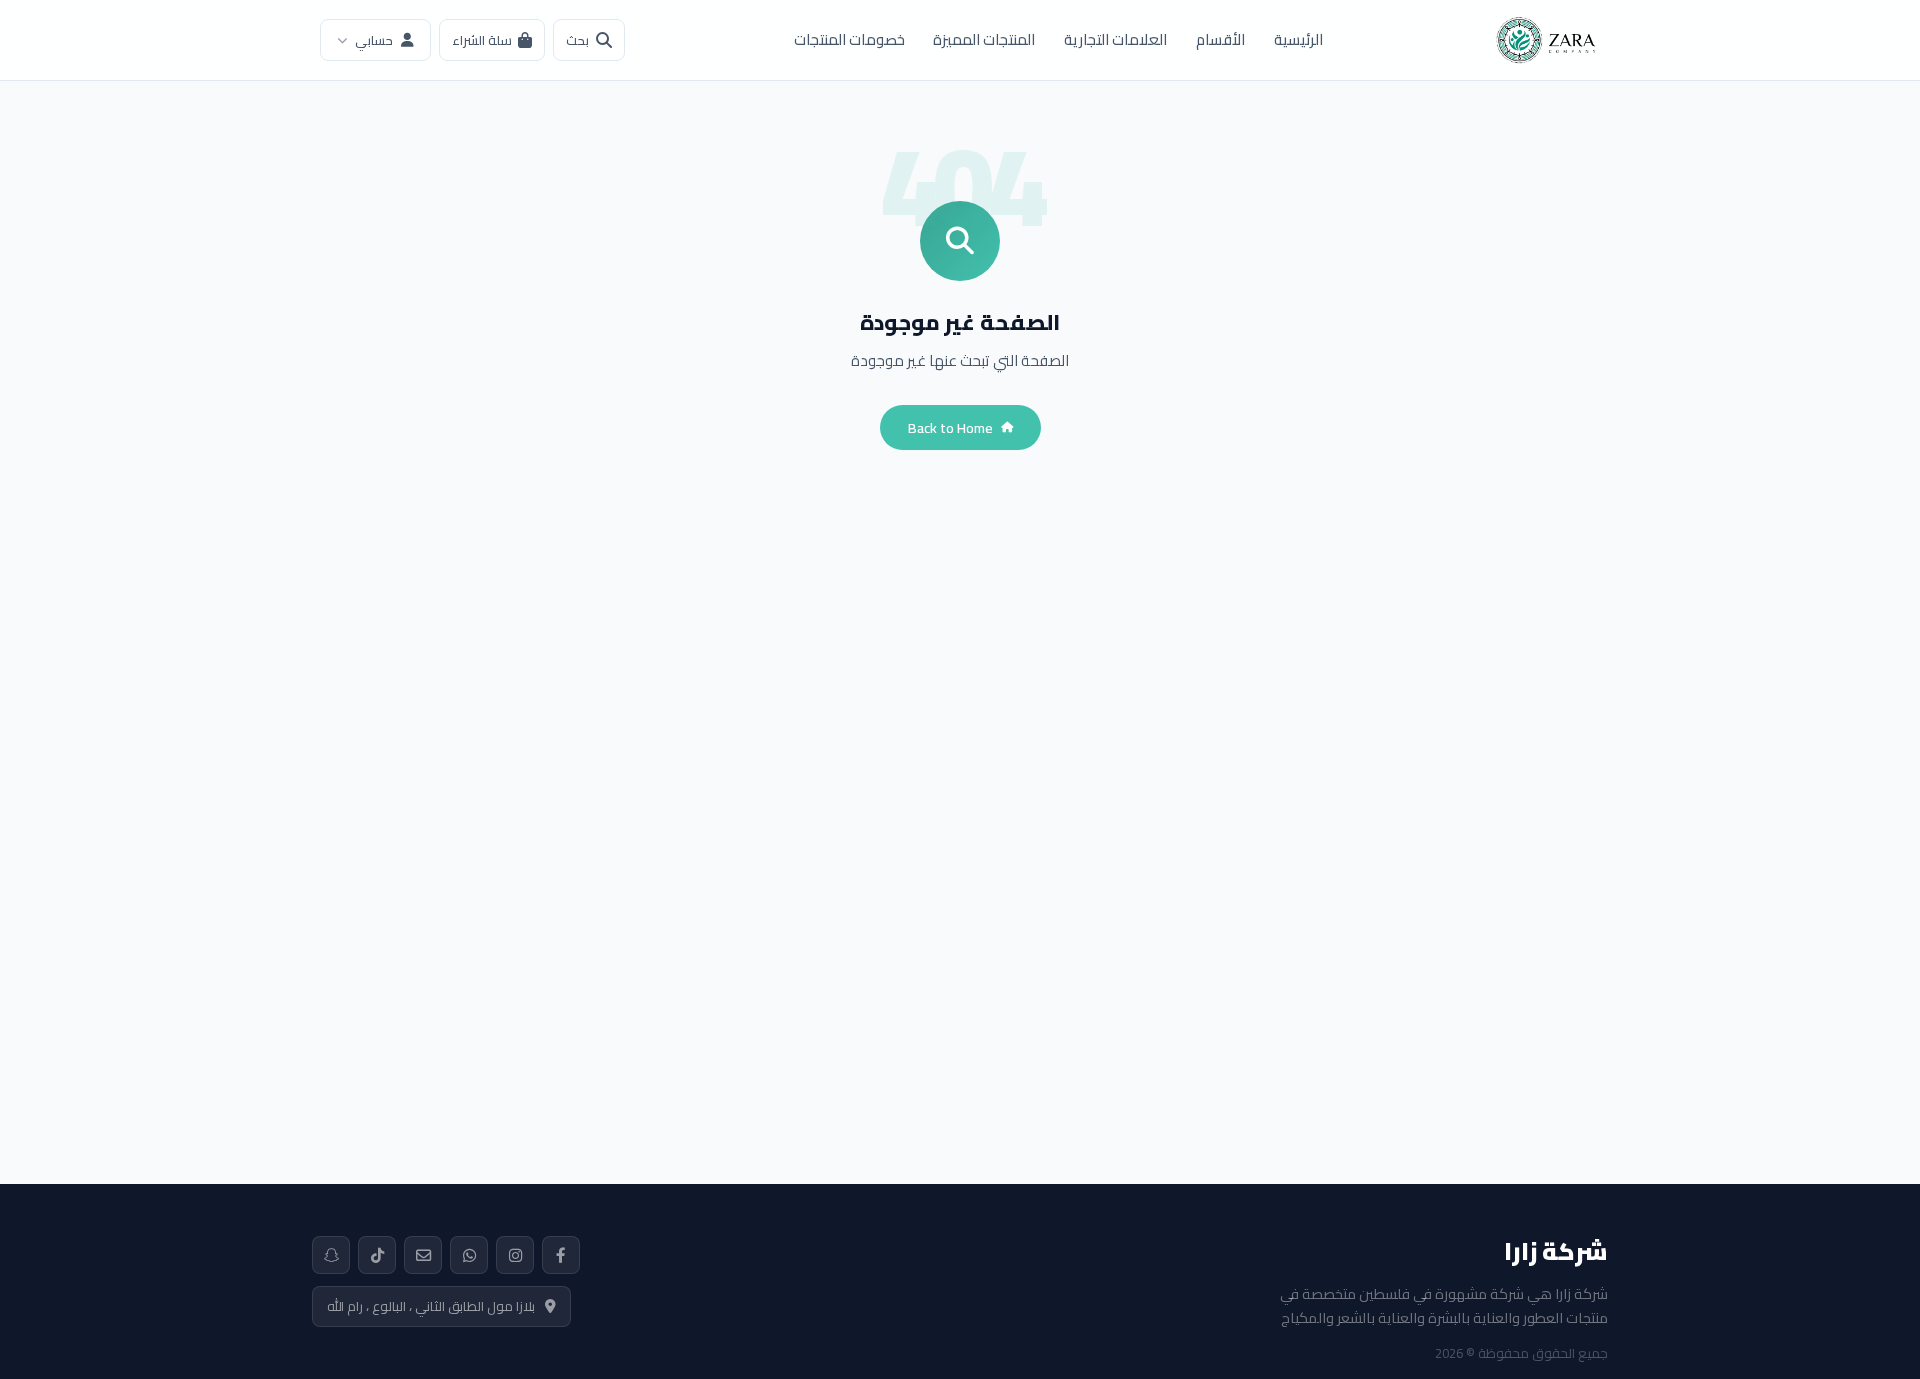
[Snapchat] (331, 1255)
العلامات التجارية (1115, 39)
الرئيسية (1298, 39)
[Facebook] (561, 1255)
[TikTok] (377, 1255)
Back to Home (950, 427)
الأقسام (1220, 39)
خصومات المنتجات (849, 39)
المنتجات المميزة (984, 39)
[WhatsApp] (469, 1255)
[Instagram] (515, 1255)
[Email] (423, 1255)
